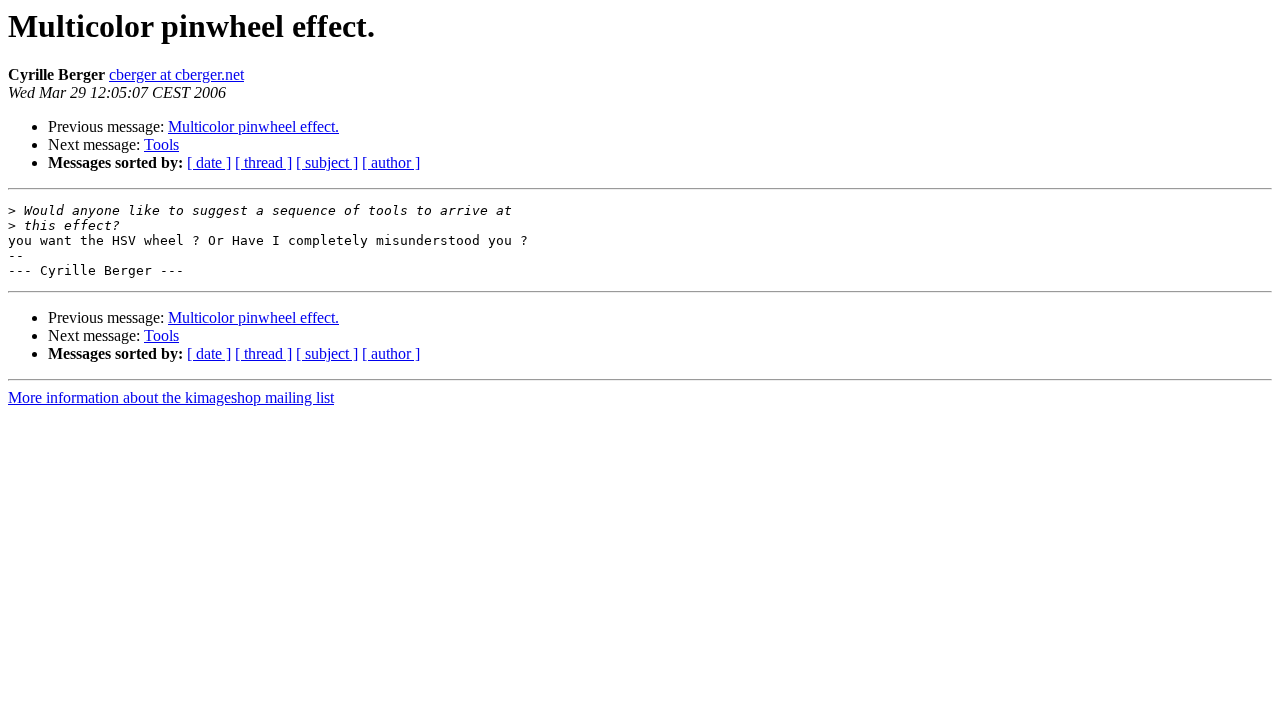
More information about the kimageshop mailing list (171, 397)
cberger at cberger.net (176, 74)
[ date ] (209, 162)
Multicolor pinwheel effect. (253, 126)
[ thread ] (263, 162)
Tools (161, 144)
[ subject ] (327, 162)
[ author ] (391, 162)
